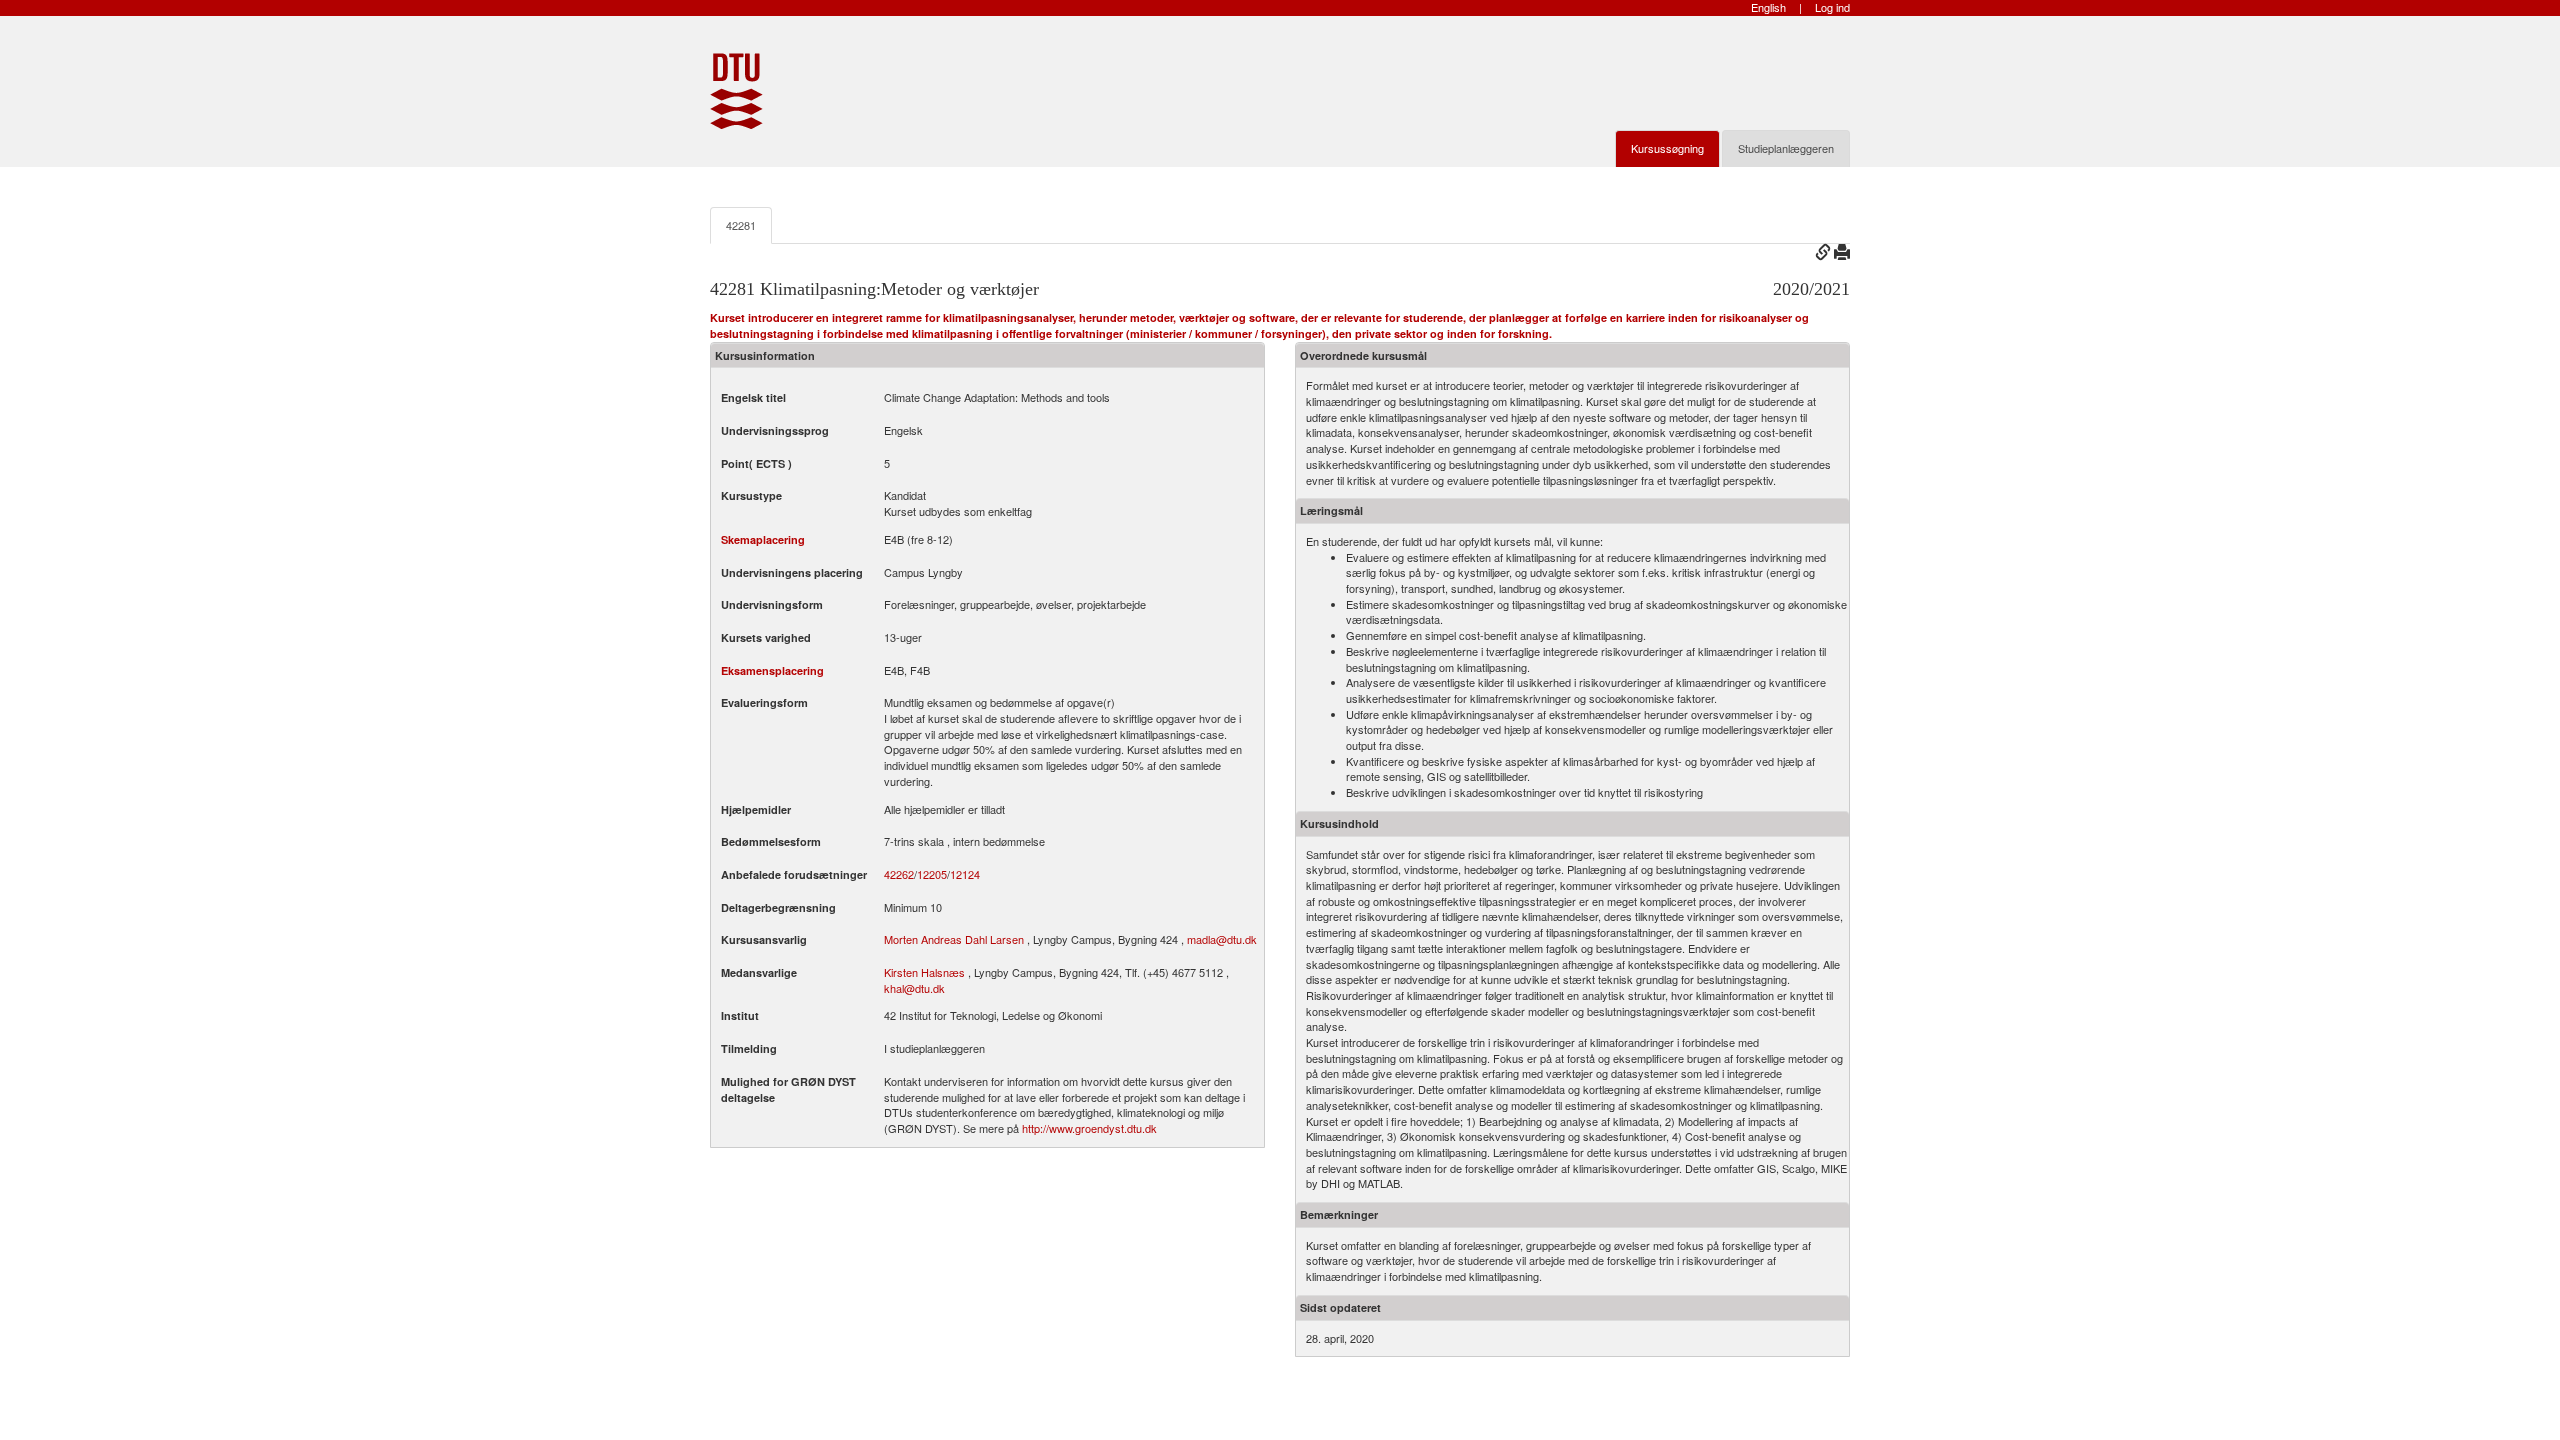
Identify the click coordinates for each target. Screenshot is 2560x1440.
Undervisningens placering (792, 572)
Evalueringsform (764, 702)
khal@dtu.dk (914, 988)
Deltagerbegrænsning (778, 907)
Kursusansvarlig (764, 939)
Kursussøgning (1667, 148)
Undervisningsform (772, 604)
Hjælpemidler (756, 809)
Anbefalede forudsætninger (794, 874)
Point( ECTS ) (756, 463)
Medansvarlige (759, 972)
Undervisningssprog (775, 430)
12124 (965, 874)
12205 (932, 874)
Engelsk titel (753, 397)
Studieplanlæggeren (1786, 148)
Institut (740, 1015)
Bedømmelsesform (771, 841)
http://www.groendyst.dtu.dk (1089, 1128)
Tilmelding (749, 1048)
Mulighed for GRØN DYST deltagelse (788, 1089)
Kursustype (751, 495)
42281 (741, 225)
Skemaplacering (763, 539)
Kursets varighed (766, 637)
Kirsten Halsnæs (924, 972)
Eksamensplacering (772, 670)
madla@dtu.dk (1222, 939)
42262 (899, 874)
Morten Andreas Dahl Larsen (954, 939)
